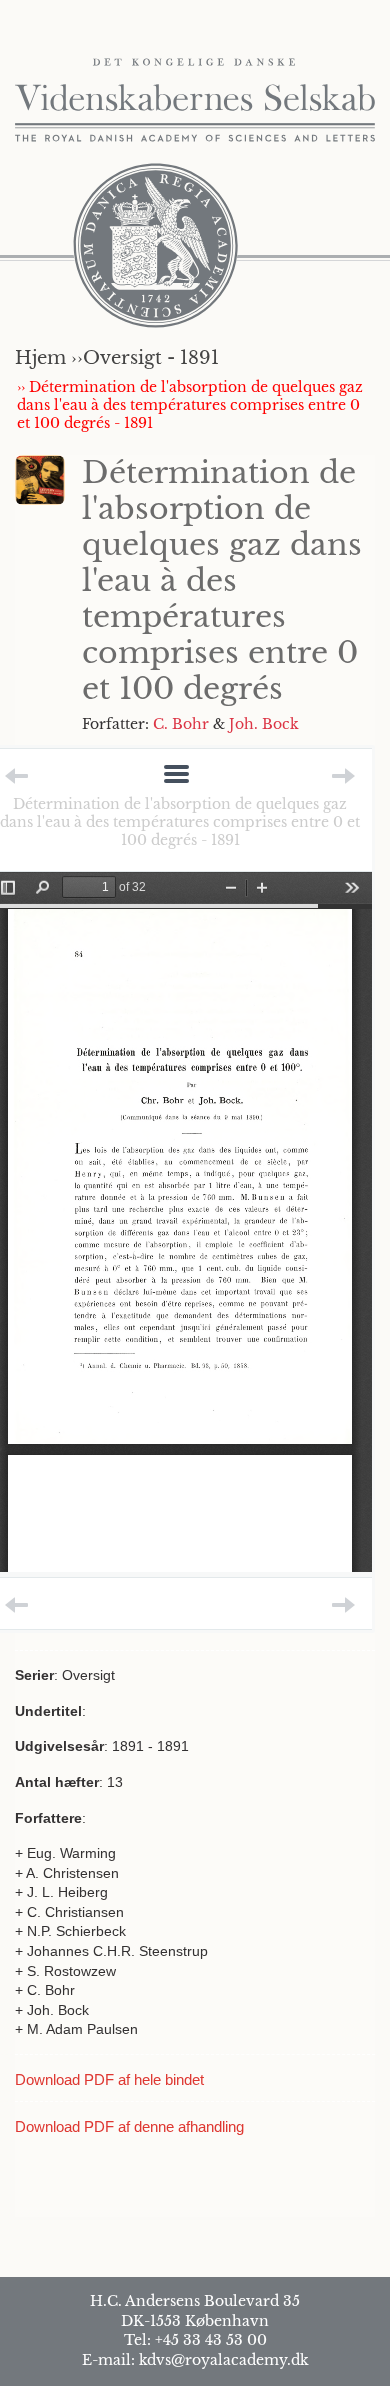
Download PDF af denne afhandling (129, 2126)
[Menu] (176, 775)
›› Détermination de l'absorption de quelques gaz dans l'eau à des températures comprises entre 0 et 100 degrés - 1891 (190, 405)
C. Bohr (181, 724)
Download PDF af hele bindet (109, 2079)
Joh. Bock (264, 724)
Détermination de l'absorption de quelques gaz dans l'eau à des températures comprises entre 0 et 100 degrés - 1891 (180, 822)
